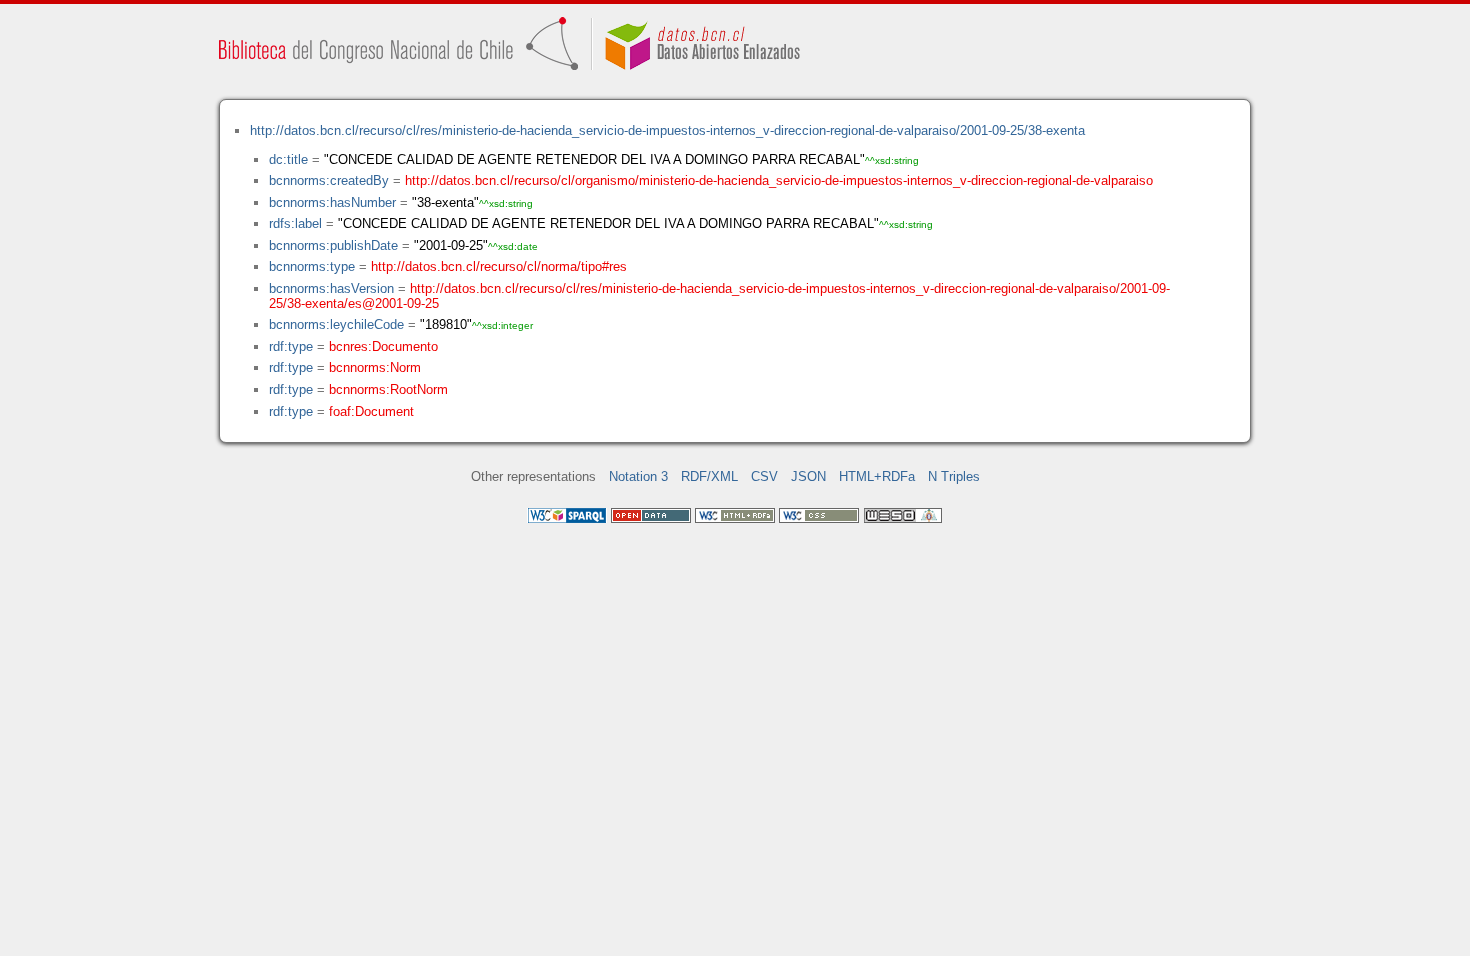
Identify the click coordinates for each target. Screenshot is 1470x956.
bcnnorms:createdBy (329, 180)
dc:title (288, 159)
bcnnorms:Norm (375, 367)
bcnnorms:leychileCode (336, 324)
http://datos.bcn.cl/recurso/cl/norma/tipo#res (499, 266)
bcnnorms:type (312, 266)
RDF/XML (709, 476)
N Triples (954, 476)
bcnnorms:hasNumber (332, 202)
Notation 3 (638, 476)
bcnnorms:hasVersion (331, 288)
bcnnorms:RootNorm (388, 389)
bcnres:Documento (383, 346)
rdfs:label (295, 223)
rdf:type (291, 346)
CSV (764, 476)
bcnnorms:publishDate (333, 245)
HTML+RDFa (877, 476)
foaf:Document (371, 411)
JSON (808, 476)
